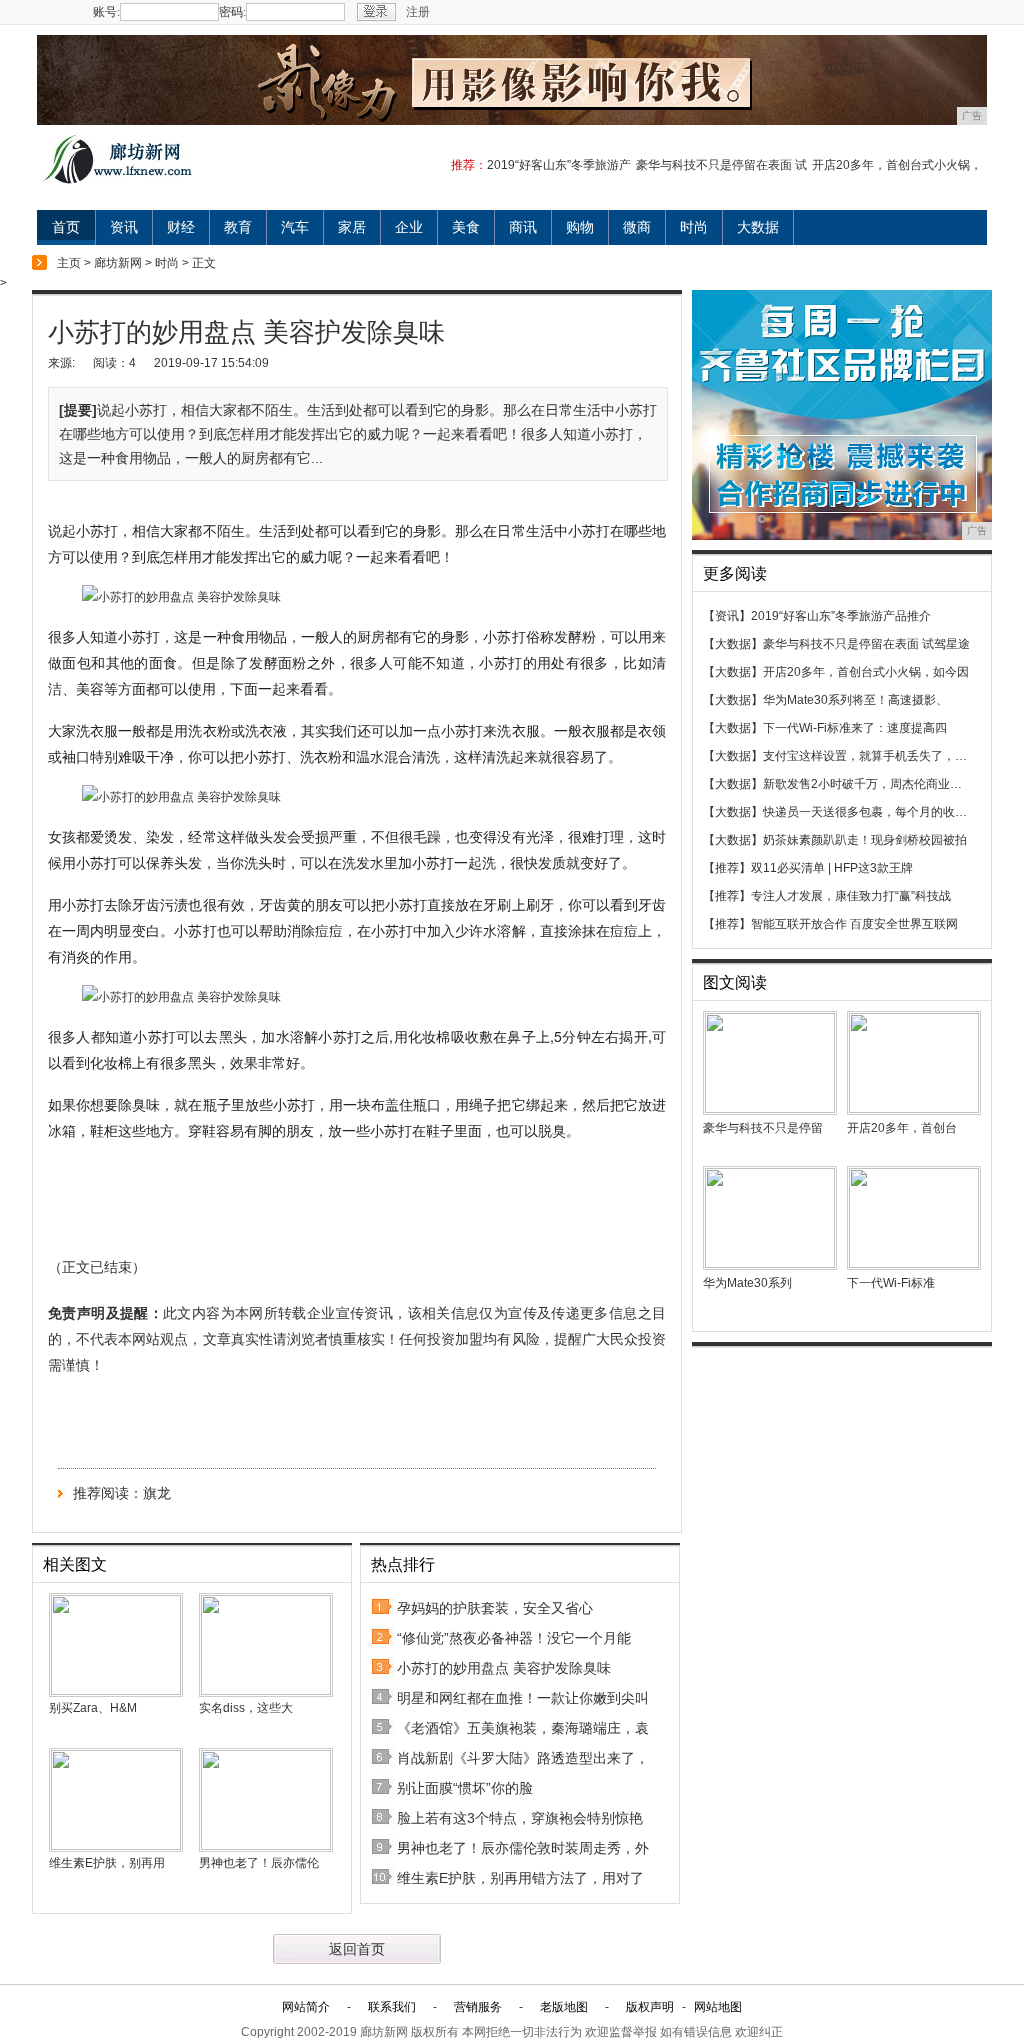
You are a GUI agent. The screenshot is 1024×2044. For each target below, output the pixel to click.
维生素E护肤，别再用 (107, 1863)
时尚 (694, 227)
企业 (409, 227)
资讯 (124, 227)
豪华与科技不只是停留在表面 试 (721, 165)
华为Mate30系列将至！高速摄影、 (855, 700)
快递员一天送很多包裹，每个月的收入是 (871, 812)
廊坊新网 (118, 263)
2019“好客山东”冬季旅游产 (559, 165)
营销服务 (478, 2007)
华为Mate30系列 (747, 1283)
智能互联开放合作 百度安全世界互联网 (854, 924)
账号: (106, 12)
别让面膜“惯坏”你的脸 (465, 1788)
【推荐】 (727, 868)
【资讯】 (727, 616)
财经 (181, 227)
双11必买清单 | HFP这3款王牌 (832, 868)
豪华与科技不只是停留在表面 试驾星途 (866, 644)
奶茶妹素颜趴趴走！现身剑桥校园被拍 (865, 840)
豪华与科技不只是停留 (763, 1128)
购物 (580, 227)
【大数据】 (733, 644)
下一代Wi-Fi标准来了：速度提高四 (855, 728)
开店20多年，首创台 (902, 1128)
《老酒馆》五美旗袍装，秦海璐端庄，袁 (523, 1728)
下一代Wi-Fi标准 (891, 1283)
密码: (232, 12)
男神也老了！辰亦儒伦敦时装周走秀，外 (523, 1848)
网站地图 (718, 2007)
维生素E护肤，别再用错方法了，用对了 (520, 1878)
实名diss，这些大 (246, 1708)
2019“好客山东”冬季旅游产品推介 (841, 616)
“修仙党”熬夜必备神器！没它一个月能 (514, 1638)
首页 (66, 227)
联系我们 (392, 2007)
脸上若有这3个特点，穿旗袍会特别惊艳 (520, 1818)
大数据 (758, 227)
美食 (466, 227)
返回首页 (357, 1949)
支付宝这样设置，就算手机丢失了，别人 (871, 756)
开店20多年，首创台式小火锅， (897, 165)
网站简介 (306, 2007)
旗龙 (157, 1493)
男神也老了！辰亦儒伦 (259, 1863)
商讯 (523, 227)
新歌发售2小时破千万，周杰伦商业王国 (868, 784)
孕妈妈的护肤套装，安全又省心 (495, 1608)
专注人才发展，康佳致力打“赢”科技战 (851, 896)
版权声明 (650, 2007)
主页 (69, 263)
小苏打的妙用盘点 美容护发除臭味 (504, 1668)
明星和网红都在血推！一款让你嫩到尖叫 (523, 1698)
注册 (418, 12)
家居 (352, 227)
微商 (637, 227)
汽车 (295, 227)
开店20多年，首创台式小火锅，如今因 (866, 672)
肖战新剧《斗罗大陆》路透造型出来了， (523, 1758)
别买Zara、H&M (93, 1708)
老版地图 (564, 2007)
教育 (238, 227)
